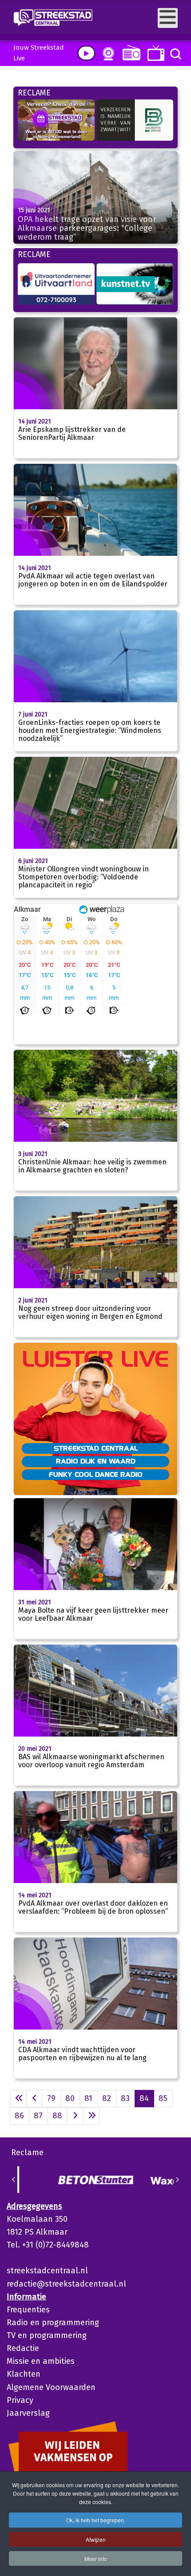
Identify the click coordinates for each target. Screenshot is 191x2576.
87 (38, 2116)
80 (70, 2098)
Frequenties (28, 2310)
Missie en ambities (41, 2361)
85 (163, 2098)
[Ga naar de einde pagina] (91, 2116)
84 (144, 2098)
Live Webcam (107, 54)
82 (107, 2098)
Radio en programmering (53, 2323)
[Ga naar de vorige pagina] (34, 2099)
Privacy (20, 2400)
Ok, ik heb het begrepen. (96, 2520)
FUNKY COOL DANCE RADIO (96, 1474)
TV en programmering (47, 2335)
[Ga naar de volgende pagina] (75, 2116)
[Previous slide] (14, 2180)
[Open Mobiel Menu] (168, 18)
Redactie (23, 2348)
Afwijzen (96, 2539)
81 (88, 2098)
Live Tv (154, 53)
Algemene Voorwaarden (51, 2387)
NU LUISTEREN (129, 53)
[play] (86, 53)
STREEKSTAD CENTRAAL (96, 1448)
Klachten (24, 2374)
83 (125, 2098)
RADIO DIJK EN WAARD (96, 1461)
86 (19, 2116)
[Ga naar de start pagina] (18, 2099)
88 (57, 2116)
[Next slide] (177, 2180)
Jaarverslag (28, 2413)
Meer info (96, 2558)
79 (51, 2098)
